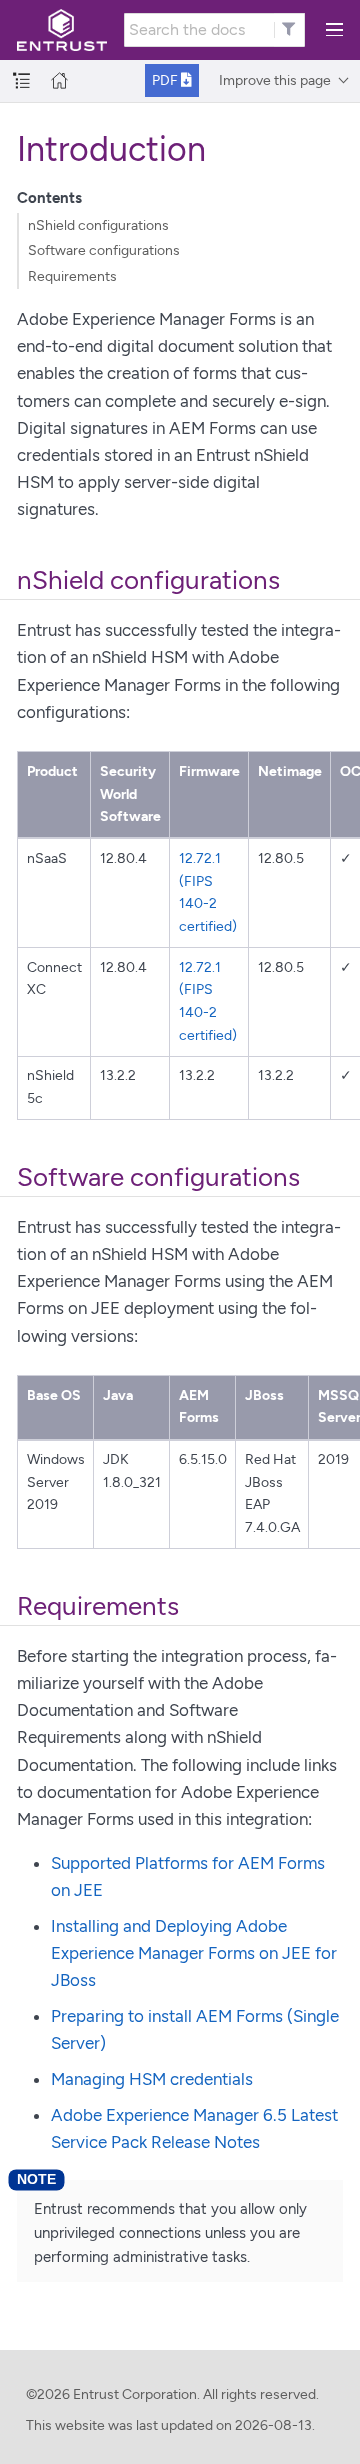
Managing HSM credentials (152, 2079)
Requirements (72, 276)
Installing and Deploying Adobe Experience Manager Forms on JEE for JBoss (194, 1953)
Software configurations (104, 250)
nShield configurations (98, 225)
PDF (166, 80)
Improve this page (275, 80)
